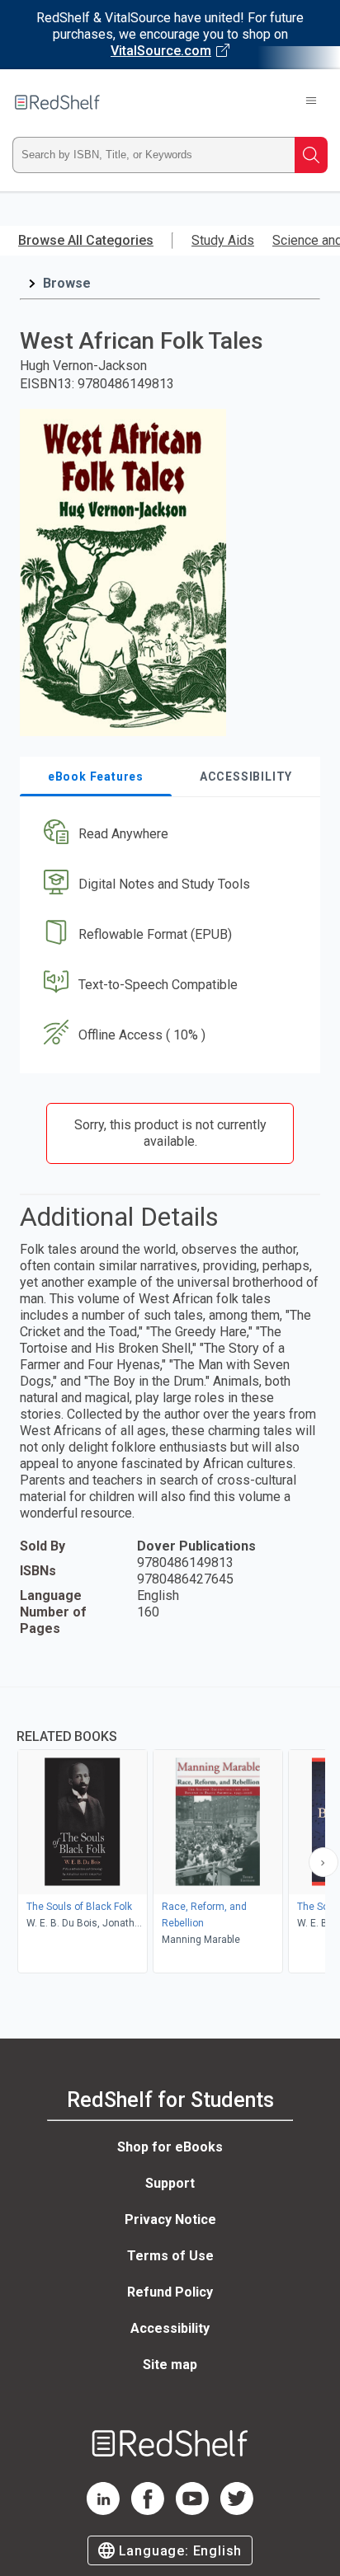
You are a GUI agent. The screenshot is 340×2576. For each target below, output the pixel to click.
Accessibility (170, 2328)
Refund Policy (170, 2292)
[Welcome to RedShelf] (57, 102)
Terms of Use (170, 2256)
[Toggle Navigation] (311, 102)
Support (170, 2183)
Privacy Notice (170, 2219)
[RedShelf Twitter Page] (237, 2510)
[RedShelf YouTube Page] (192, 2510)
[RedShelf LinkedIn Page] (103, 2510)
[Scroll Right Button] (323, 1862)
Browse (67, 283)
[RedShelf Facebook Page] (148, 2510)
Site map (170, 2365)
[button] (168, 835)
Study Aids (223, 240)
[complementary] (170, 1832)
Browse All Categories (86, 240)
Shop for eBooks (170, 2147)
